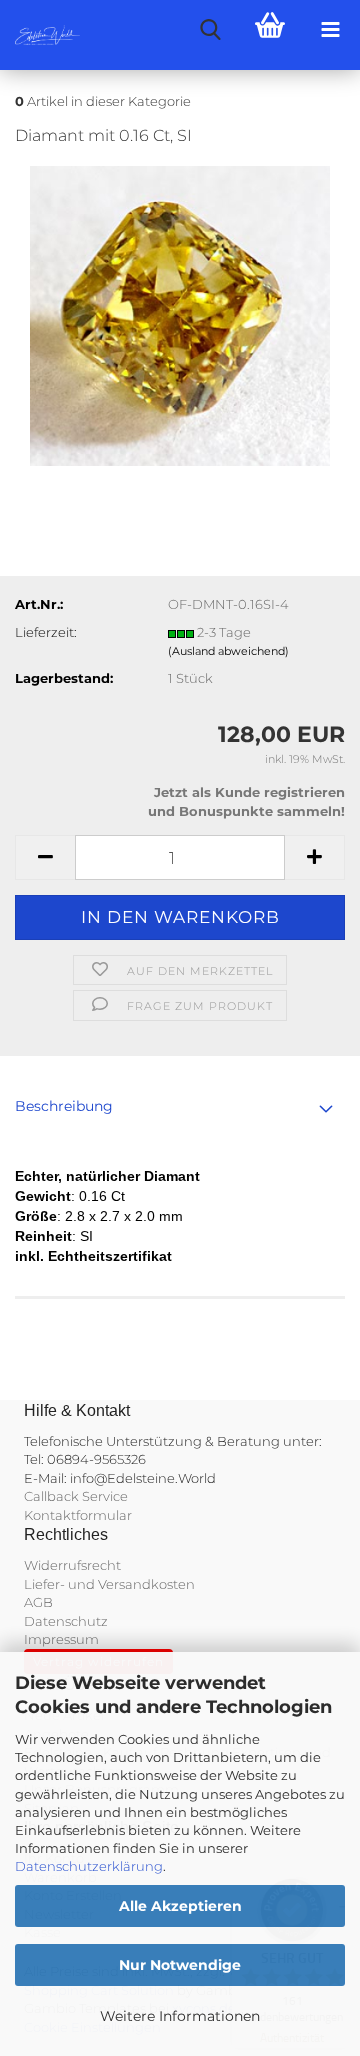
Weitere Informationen (180, 2016)
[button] (45, 857)
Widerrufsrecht (72, 1565)
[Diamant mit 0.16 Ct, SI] (180, 314)
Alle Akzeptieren (180, 1906)
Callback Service (76, 1496)
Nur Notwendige (180, 1965)
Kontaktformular (78, 1515)
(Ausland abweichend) (228, 651)
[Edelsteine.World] (40, 35)
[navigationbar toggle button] (330, 30)
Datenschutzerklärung (89, 1866)
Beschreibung (64, 1106)
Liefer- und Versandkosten (109, 1584)
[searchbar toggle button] (210, 30)
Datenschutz (66, 1621)
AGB (38, 1602)
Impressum (61, 1639)
